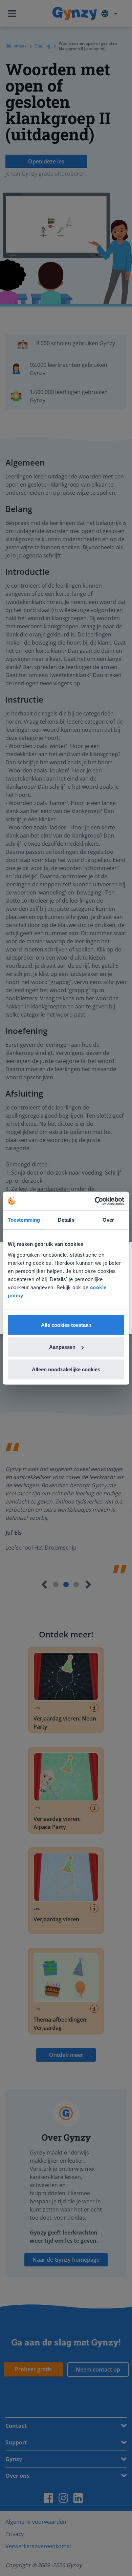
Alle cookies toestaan (66, 1325)
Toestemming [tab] (24, 1220)
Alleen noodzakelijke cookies (66, 1369)
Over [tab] (108, 1220)
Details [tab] (66, 1220)
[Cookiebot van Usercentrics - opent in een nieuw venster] (95, 1201)
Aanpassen (62, 1347)
